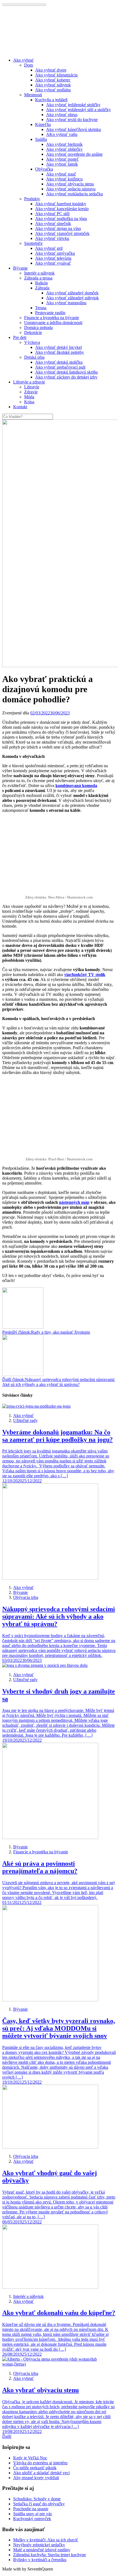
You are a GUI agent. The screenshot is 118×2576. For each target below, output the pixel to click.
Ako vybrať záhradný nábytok (72, 298)
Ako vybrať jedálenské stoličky (73, 105)
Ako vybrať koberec (53, 80)
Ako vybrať (23, 60)
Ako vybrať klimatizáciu (56, 75)
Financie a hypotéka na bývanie (52, 318)
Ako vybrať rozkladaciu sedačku (75, 194)
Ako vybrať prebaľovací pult (60, 367)
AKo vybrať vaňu (62, 134)
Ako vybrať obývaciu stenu (70, 184)
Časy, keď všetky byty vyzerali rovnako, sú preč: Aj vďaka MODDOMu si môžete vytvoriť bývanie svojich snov (59, 2028)
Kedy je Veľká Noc (30, 2458)
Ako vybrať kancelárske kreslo (62, 209)
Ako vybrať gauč (61, 174)
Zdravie (31, 392)
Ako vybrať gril (49, 248)
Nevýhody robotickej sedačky (39, 2545)
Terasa (41, 308)
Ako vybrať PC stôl (52, 214)
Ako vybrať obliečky (64, 149)
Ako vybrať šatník (62, 164)
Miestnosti (33, 95)
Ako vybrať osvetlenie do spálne (74, 154)
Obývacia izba (26, 1597)
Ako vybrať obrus (62, 115)
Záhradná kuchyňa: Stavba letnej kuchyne (50, 2555)
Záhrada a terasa (38, 278)
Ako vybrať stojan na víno (58, 228)
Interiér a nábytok (39, 273)
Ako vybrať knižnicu (64, 179)
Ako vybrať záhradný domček (72, 293)
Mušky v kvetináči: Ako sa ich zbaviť (46, 2540)
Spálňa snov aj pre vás (33, 2514)
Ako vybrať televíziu (53, 258)
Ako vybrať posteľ (62, 159)
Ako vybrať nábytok (53, 85)
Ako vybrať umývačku (55, 253)
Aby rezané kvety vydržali (36, 2478)
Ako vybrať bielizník (64, 144)
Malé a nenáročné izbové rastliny (42, 2550)
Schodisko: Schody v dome (37, 2499)
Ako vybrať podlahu (53, 90)
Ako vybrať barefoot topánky (61, 204)
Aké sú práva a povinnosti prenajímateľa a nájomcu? (40, 1867)
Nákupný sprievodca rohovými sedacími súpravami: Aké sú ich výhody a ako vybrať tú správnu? (59, 1616)
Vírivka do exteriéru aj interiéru (40, 2463)
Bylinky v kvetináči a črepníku (40, 2560)
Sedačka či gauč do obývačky (39, 2504)
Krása (29, 402)
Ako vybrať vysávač (53, 263)
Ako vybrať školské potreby (60, 352)
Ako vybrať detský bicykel (58, 347)
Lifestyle (32, 387)
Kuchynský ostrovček (32, 2519)
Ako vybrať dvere (51, 70)
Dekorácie (33, 332)
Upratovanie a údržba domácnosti (53, 323)
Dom (29, 65)
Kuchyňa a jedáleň (51, 100)
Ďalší (7, 2436)
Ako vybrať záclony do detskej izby (66, 377)
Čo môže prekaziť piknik (35, 2468)
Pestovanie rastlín (50, 313)
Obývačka (44, 169)
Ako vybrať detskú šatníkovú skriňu (66, 372)
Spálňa (41, 139)
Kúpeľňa (43, 124)
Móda (29, 397)
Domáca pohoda (38, 328)
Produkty (32, 199)
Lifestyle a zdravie (29, 382)
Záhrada (42, 288)
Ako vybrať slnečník (53, 224)
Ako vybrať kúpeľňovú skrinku (74, 129)
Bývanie (20, 268)
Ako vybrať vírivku (52, 238)
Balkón (41, 283)
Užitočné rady (25, 1420)
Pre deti (20, 337)
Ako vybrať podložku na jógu (61, 219)
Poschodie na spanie (31, 2509)
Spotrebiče (33, 243)
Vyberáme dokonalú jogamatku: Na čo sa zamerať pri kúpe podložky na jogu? (57, 1436)
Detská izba (34, 357)
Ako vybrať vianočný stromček (62, 233)
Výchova (32, 342)
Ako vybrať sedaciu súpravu (71, 189)
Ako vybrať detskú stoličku (59, 362)
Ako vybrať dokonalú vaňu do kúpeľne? (59, 2313)
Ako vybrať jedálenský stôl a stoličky (78, 110)
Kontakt (20, 407)
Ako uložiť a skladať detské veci (41, 2473)
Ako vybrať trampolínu (66, 303)
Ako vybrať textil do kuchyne (72, 120)
